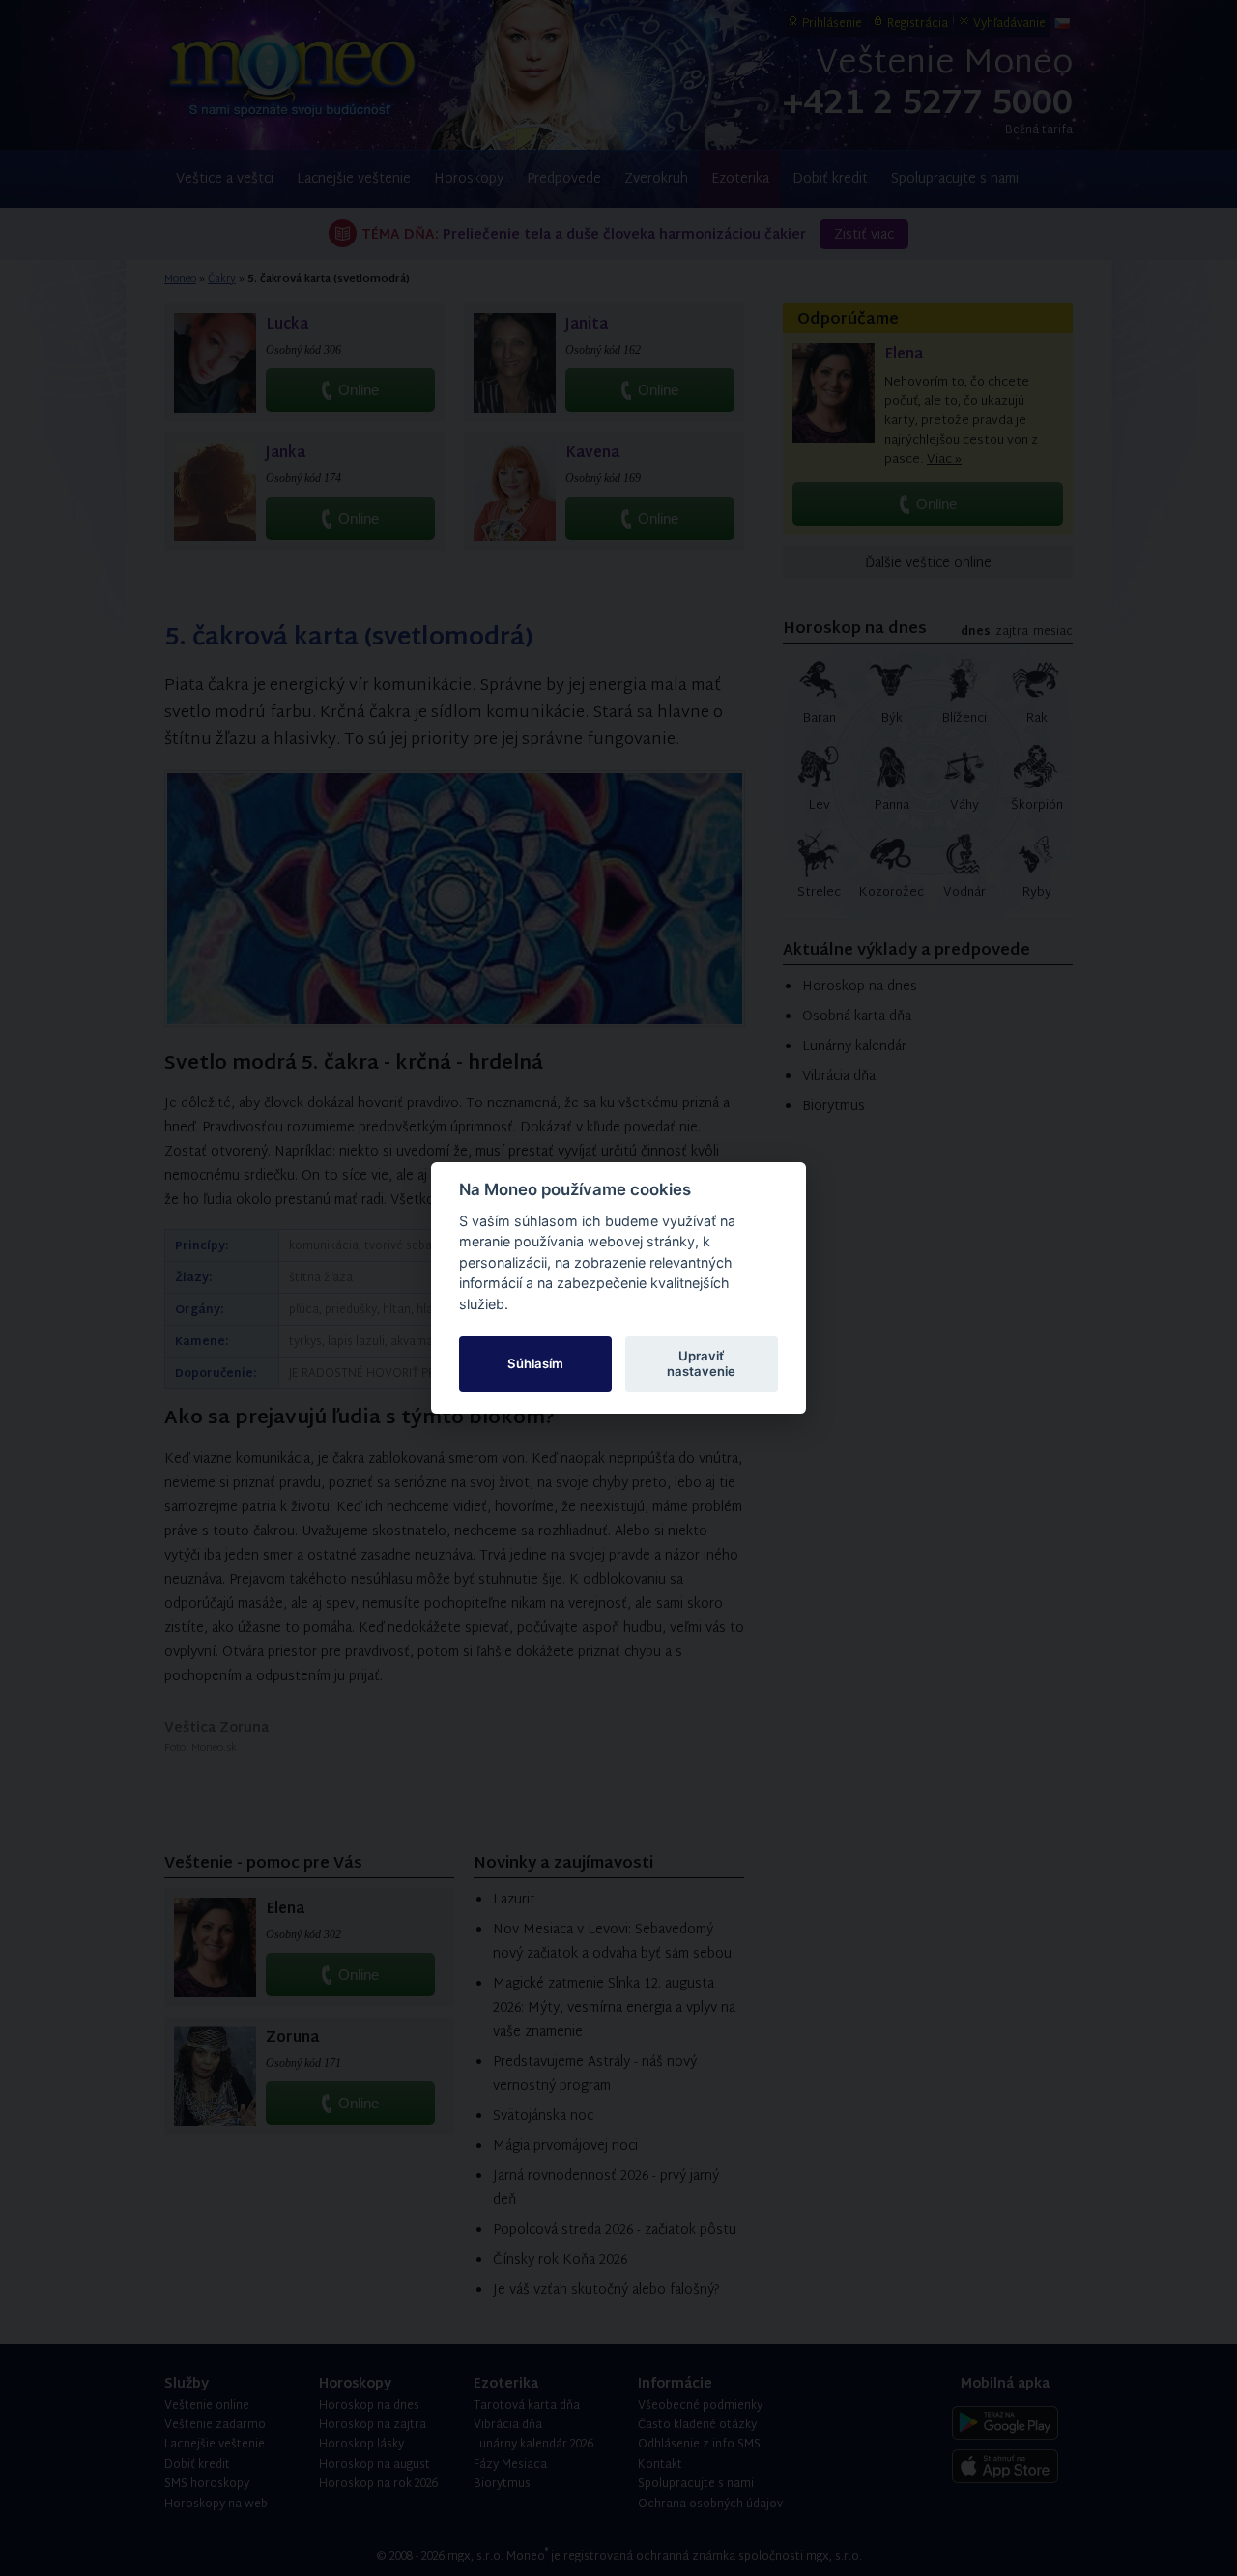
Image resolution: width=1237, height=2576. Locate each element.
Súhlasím (535, 1363)
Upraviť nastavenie (701, 1363)
